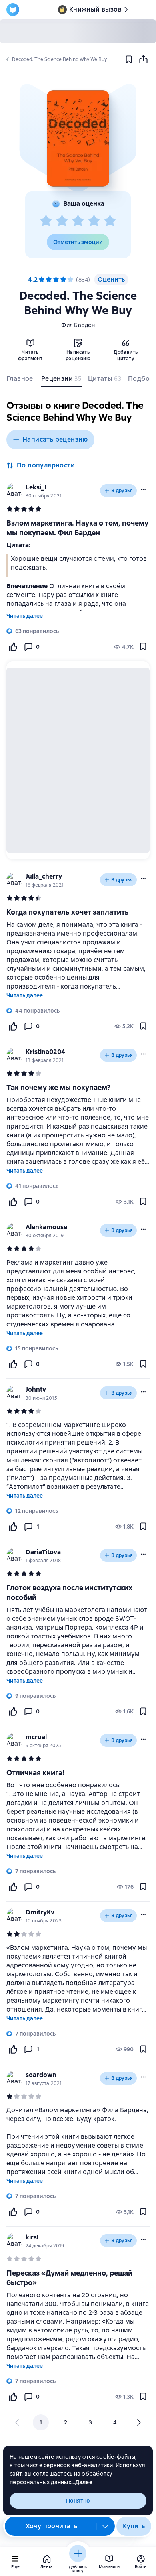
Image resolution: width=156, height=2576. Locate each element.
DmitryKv (40, 1912)
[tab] (21, 380)
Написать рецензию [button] (55, 439)
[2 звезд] (62, 221)
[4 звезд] (94, 221)
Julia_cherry (44, 876)
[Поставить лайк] (13, 647)
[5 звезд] (110, 221)
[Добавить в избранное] (129, 59)
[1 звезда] (46, 221)
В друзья (122, 491)
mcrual (36, 1737)
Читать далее (25, 616)
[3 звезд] (78, 221)
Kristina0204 (45, 1052)
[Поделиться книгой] (143, 59)
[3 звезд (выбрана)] (56, 280)
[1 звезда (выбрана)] (42, 280)
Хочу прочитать (52, 2526)
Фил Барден (78, 325)
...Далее (82, 2482)
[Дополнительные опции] (106, 2526)
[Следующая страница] (138, 2422)
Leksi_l (36, 487)
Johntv (36, 1389)
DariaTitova (43, 1552)
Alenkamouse (46, 1227)
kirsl (32, 2237)
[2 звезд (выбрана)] (49, 280)
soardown (41, 2075)
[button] (78, 138)
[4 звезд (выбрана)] (63, 280)
